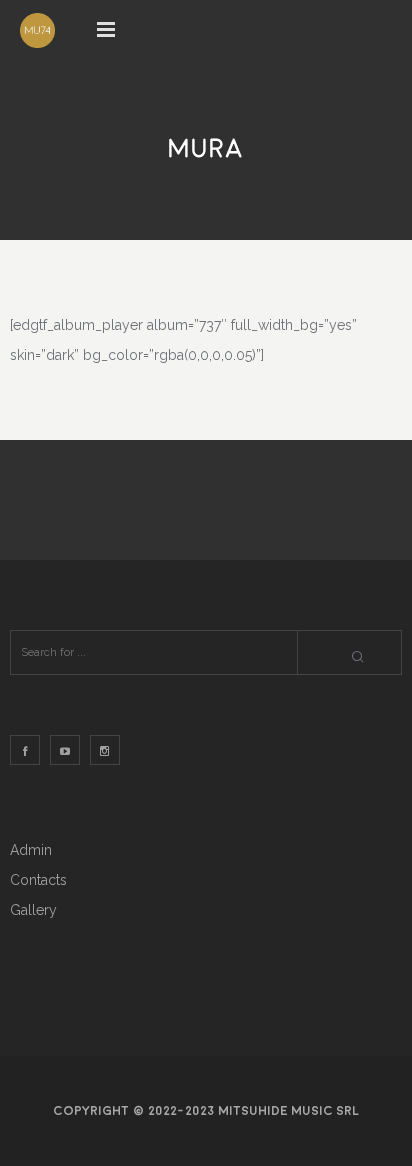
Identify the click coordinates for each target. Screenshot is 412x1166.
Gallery (33, 910)
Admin (31, 850)
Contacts (38, 880)
